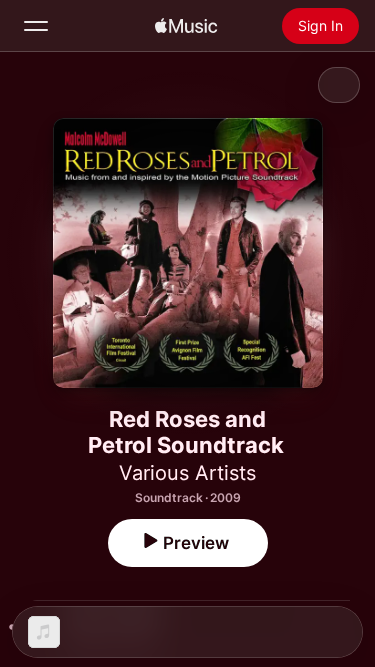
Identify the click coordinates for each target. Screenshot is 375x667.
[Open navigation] (36, 26)
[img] (186, 26)
